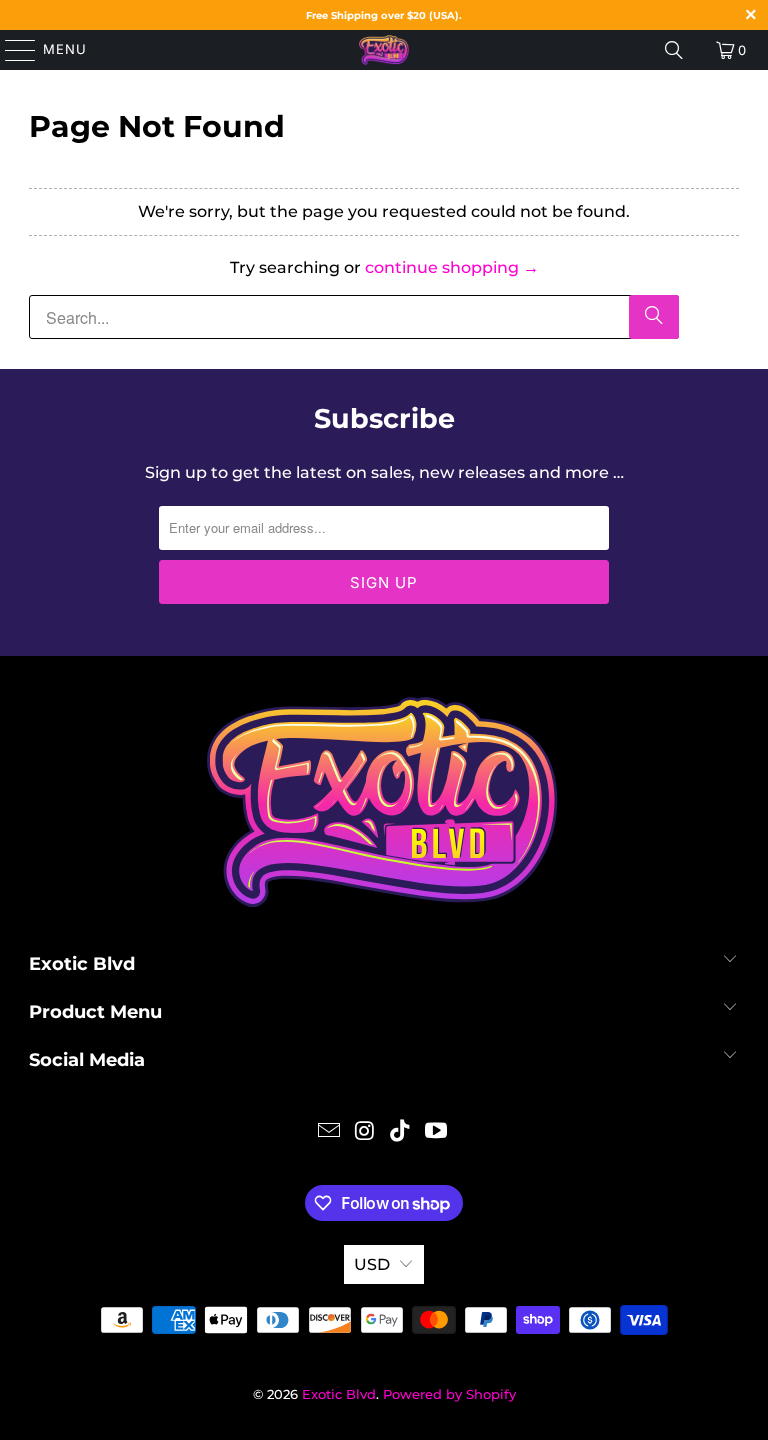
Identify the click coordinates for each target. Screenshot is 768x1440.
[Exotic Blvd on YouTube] (437, 1132)
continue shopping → (452, 267)
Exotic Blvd (339, 1394)
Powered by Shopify (449, 1394)
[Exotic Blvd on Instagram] (365, 1132)
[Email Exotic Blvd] (330, 1132)
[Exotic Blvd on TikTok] (401, 1132)
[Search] (674, 50)
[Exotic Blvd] (384, 50)
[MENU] (11, 50)
